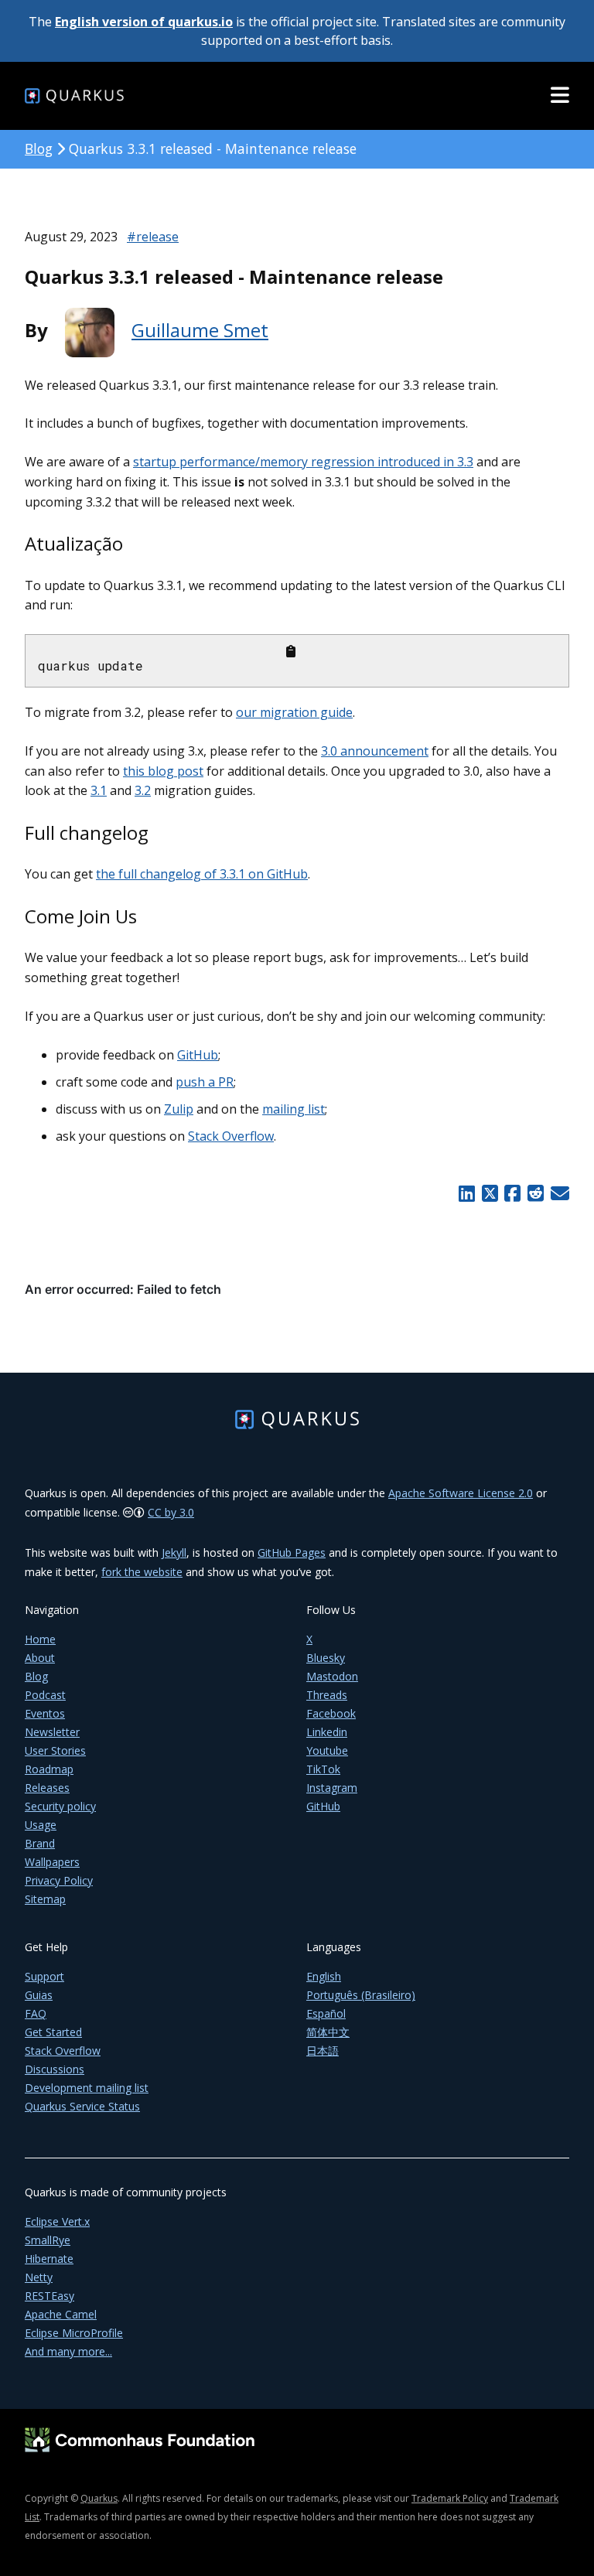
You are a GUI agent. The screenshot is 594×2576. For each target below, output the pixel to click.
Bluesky (326, 1658)
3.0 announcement (375, 751)
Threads (327, 1695)
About (40, 1658)
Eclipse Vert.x (57, 2221)
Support (44, 1976)
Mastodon (332, 1676)
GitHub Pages (292, 1552)
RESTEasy (49, 2296)
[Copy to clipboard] (291, 651)
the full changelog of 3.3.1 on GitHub (202, 874)
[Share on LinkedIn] (466, 1193)
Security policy (60, 1806)
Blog (39, 148)
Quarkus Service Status (82, 2106)
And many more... (68, 2351)
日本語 (323, 2051)
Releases (47, 1788)
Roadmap (49, 1769)
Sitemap (45, 1899)
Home (40, 1639)
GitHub (198, 1055)
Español (326, 2013)
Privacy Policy (59, 1880)
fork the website (142, 1572)
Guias (39, 1995)
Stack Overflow (231, 1136)
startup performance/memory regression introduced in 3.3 (303, 462)
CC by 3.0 (171, 1512)
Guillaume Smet (200, 330)
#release (153, 237)
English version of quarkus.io (144, 22)
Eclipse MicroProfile (74, 2333)
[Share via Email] (558, 1193)
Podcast (45, 1695)
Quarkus (99, 2498)
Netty (39, 2277)
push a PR (205, 1082)
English (324, 1976)
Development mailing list (87, 2088)
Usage (41, 1825)
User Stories (55, 1750)
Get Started (53, 2032)
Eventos (45, 1713)
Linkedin (327, 1732)
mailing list (294, 1109)
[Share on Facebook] (513, 1193)
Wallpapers (52, 1862)
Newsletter (52, 1732)
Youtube (327, 1750)
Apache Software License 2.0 (461, 1493)
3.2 (143, 790)
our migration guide (294, 712)
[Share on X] (490, 1193)
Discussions (55, 2069)
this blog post (163, 771)
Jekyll (174, 1552)
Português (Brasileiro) (361, 1995)
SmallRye (48, 2240)
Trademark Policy (450, 2498)
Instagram (332, 1788)
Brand (40, 1843)
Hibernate (49, 2259)
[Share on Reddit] (535, 1193)
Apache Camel (61, 2314)
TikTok (323, 1769)
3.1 (99, 790)
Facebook (331, 1713)
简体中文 (328, 2032)
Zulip (179, 1109)
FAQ (36, 2013)
